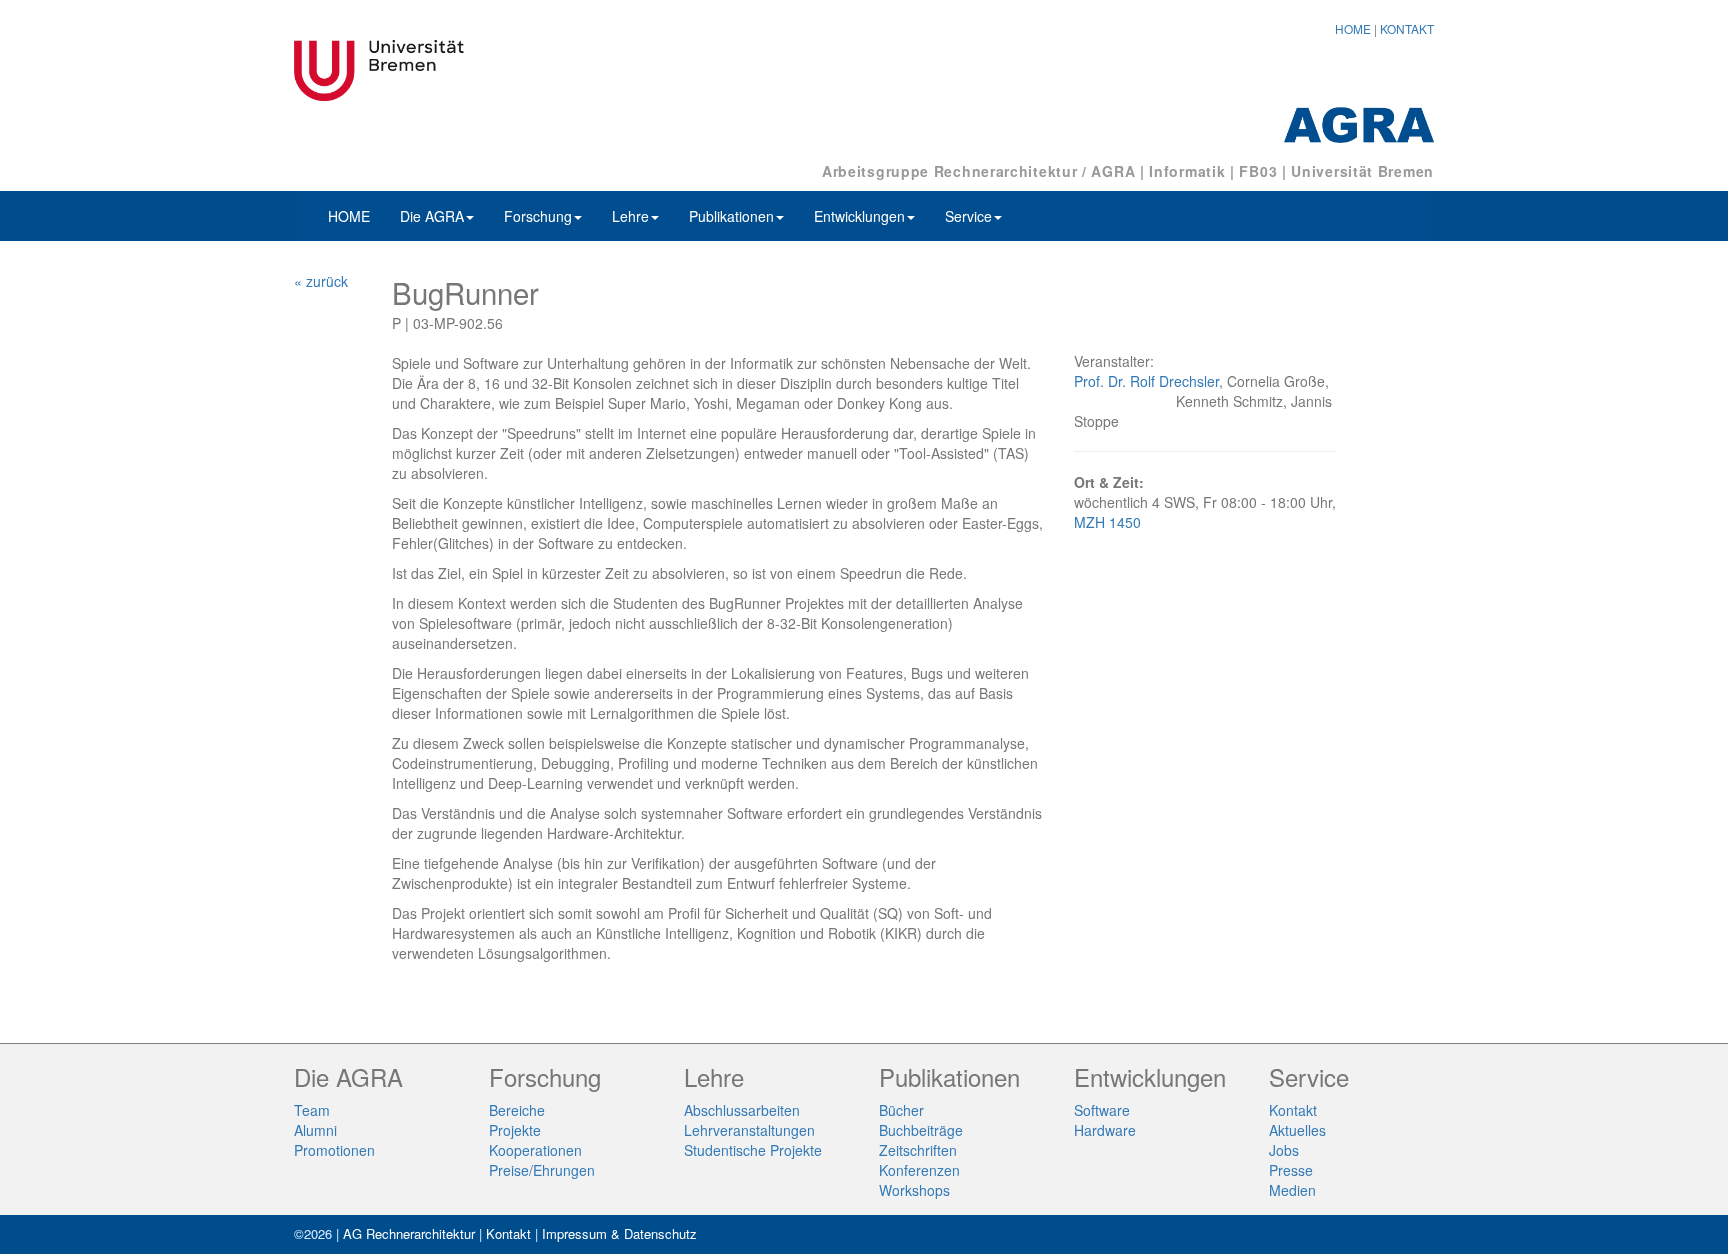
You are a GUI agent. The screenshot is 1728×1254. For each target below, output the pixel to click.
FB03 (1258, 171)
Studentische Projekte (753, 1150)
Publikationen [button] (731, 216)
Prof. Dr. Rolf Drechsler (1146, 381)
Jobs (1284, 1150)
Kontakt (1293, 1110)
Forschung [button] (538, 216)
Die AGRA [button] (432, 216)
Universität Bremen (1362, 171)
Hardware (1105, 1130)
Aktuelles (1297, 1130)
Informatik (1187, 171)
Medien (1292, 1190)
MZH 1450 (1107, 522)
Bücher (901, 1110)
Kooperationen (535, 1150)
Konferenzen (919, 1170)
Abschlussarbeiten (742, 1110)
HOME (1353, 28)
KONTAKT (1407, 28)
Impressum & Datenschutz (619, 1233)
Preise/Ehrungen (542, 1170)
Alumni (315, 1130)
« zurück (321, 281)
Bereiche (517, 1110)
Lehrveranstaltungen (749, 1130)
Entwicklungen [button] (859, 216)
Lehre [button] (630, 216)
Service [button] (968, 216)
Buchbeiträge (921, 1130)
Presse (1291, 1170)
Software (1102, 1110)
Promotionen (334, 1150)
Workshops (914, 1190)
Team (312, 1110)
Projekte (515, 1130)
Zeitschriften (918, 1150)
